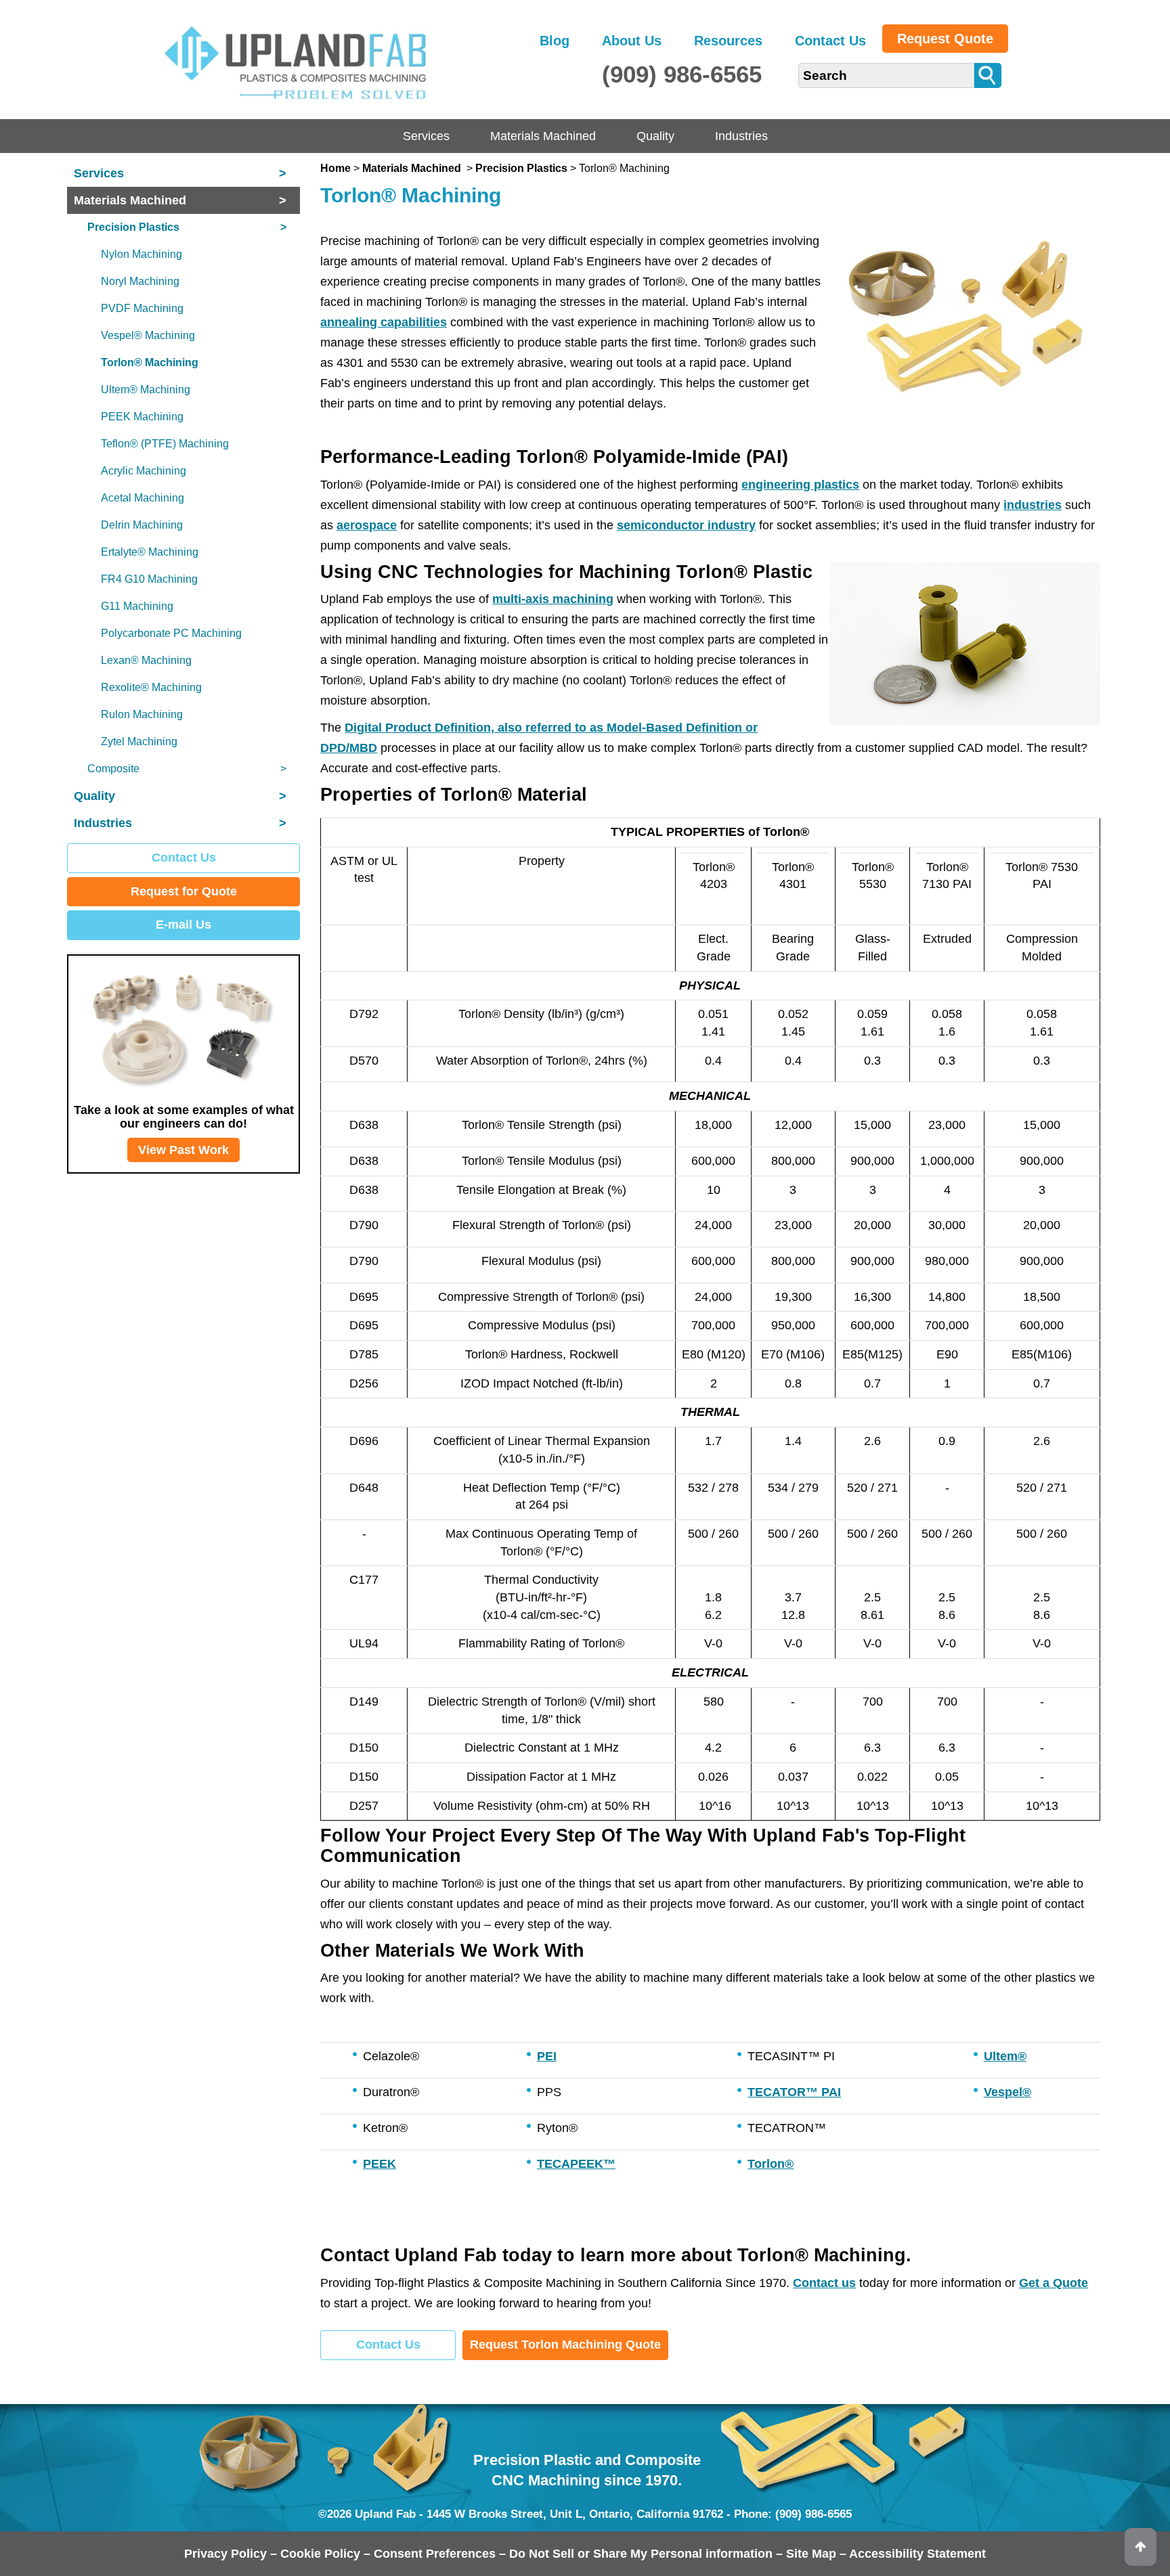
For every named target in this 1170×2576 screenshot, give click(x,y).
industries (1033, 505)
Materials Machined (543, 136)
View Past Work (183, 1150)
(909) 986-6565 (682, 74)
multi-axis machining (553, 599)
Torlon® (771, 2164)
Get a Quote (1054, 2283)
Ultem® (1005, 2056)
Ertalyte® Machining (150, 552)
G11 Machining (137, 606)
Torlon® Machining (150, 362)
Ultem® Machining (146, 390)
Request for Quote (184, 891)
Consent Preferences (435, 2554)
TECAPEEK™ (576, 2164)
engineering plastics (800, 485)
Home (335, 168)
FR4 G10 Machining (149, 579)
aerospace (367, 525)
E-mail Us (183, 925)
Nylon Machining (142, 254)
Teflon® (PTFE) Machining (165, 444)
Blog (555, 41)
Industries (741, 136)
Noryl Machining (140, 281)
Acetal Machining (143, 498)
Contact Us (830, 41)
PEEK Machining (142, 417)
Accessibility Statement (917, 2554)
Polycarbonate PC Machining (171, 633)
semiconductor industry (686, 525)
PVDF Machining (142, 308)
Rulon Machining (142, 714)
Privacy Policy (225, 2554)
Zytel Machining (139, 741)
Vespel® (1007, 2092)
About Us (632, 41)
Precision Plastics (521, 168)
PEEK (380, 2164)
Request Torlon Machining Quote (565, 2345)
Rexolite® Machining (151, 687)
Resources (728, 41)
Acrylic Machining (144, 471)
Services (426, 136)
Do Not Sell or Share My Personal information (641, 2554)
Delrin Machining (142, 525)
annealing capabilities (384, 322)
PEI (547, 2056)
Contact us (824, 2283)
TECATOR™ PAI (794, 2092)
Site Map (811, 2554)
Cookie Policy (320, 2554)
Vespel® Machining (148, 335)
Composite (187, 769)
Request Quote (945, 39)
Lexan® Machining (146, 660)
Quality (655, 136)
